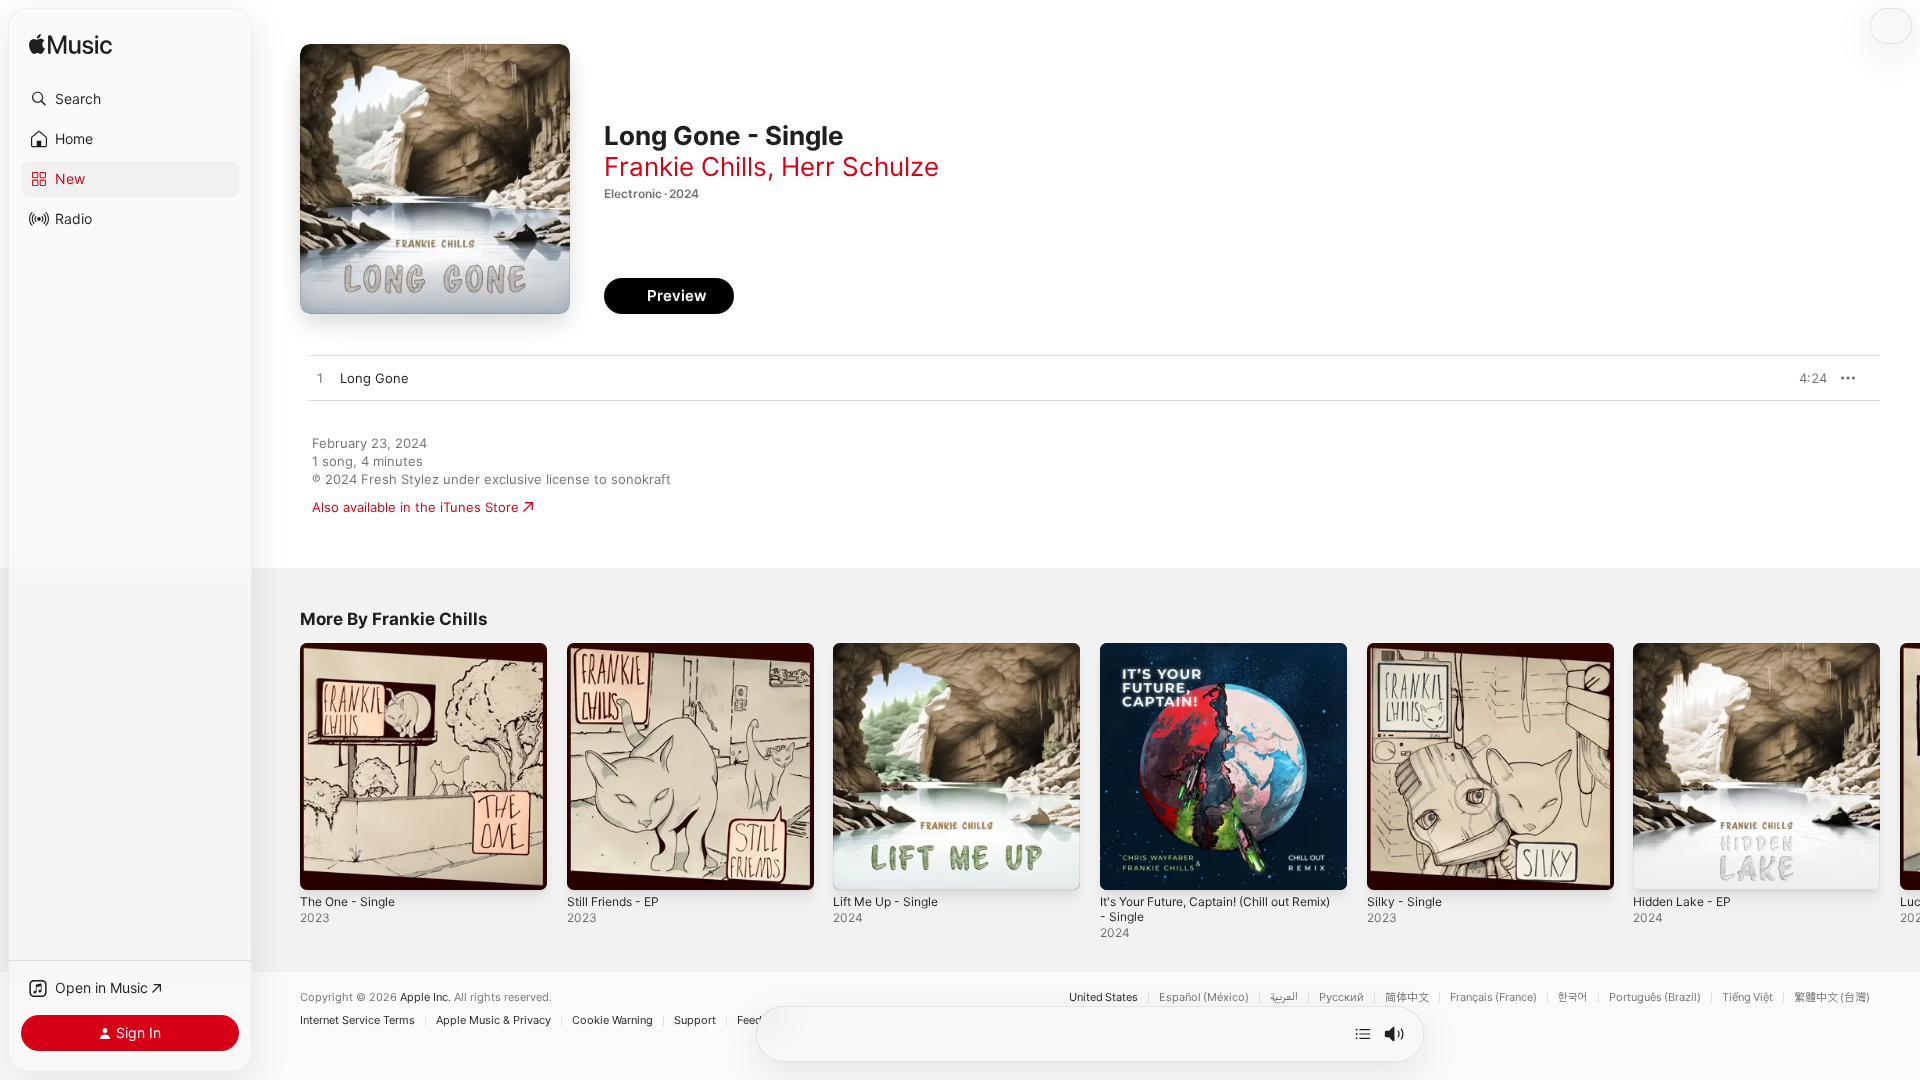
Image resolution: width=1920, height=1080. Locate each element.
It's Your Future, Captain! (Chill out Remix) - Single (1208, 659)
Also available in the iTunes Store (415, 507)
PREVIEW (1805, 378)
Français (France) (1493, 997)
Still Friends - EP (618, 651)
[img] (70, 45)
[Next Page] (1900, 766)
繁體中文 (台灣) (1832, 997)
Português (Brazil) (1655, 997)
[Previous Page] (280, 766)
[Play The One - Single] (325, 865)
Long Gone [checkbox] (374, 378)
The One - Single (353, 651)
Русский (1341, 997)
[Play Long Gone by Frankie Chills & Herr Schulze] (320, 379)
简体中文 (1407, 997)
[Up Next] (1363, 1034)
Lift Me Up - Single (892, 651)
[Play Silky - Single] (1392, 865)
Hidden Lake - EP (1687, 651)
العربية (1284, 997)
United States (1103, 997)
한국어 (1573, 997)
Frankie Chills (685, 166)
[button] (130, 99)
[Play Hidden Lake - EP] (1658, 865)
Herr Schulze (860, 166)
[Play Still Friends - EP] (592, 865)
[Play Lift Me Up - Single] (858, 865)
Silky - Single (1407, 651)
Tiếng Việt (1747, 997)
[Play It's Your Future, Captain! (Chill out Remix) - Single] (1125, 865)
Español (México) (1204, 997)
